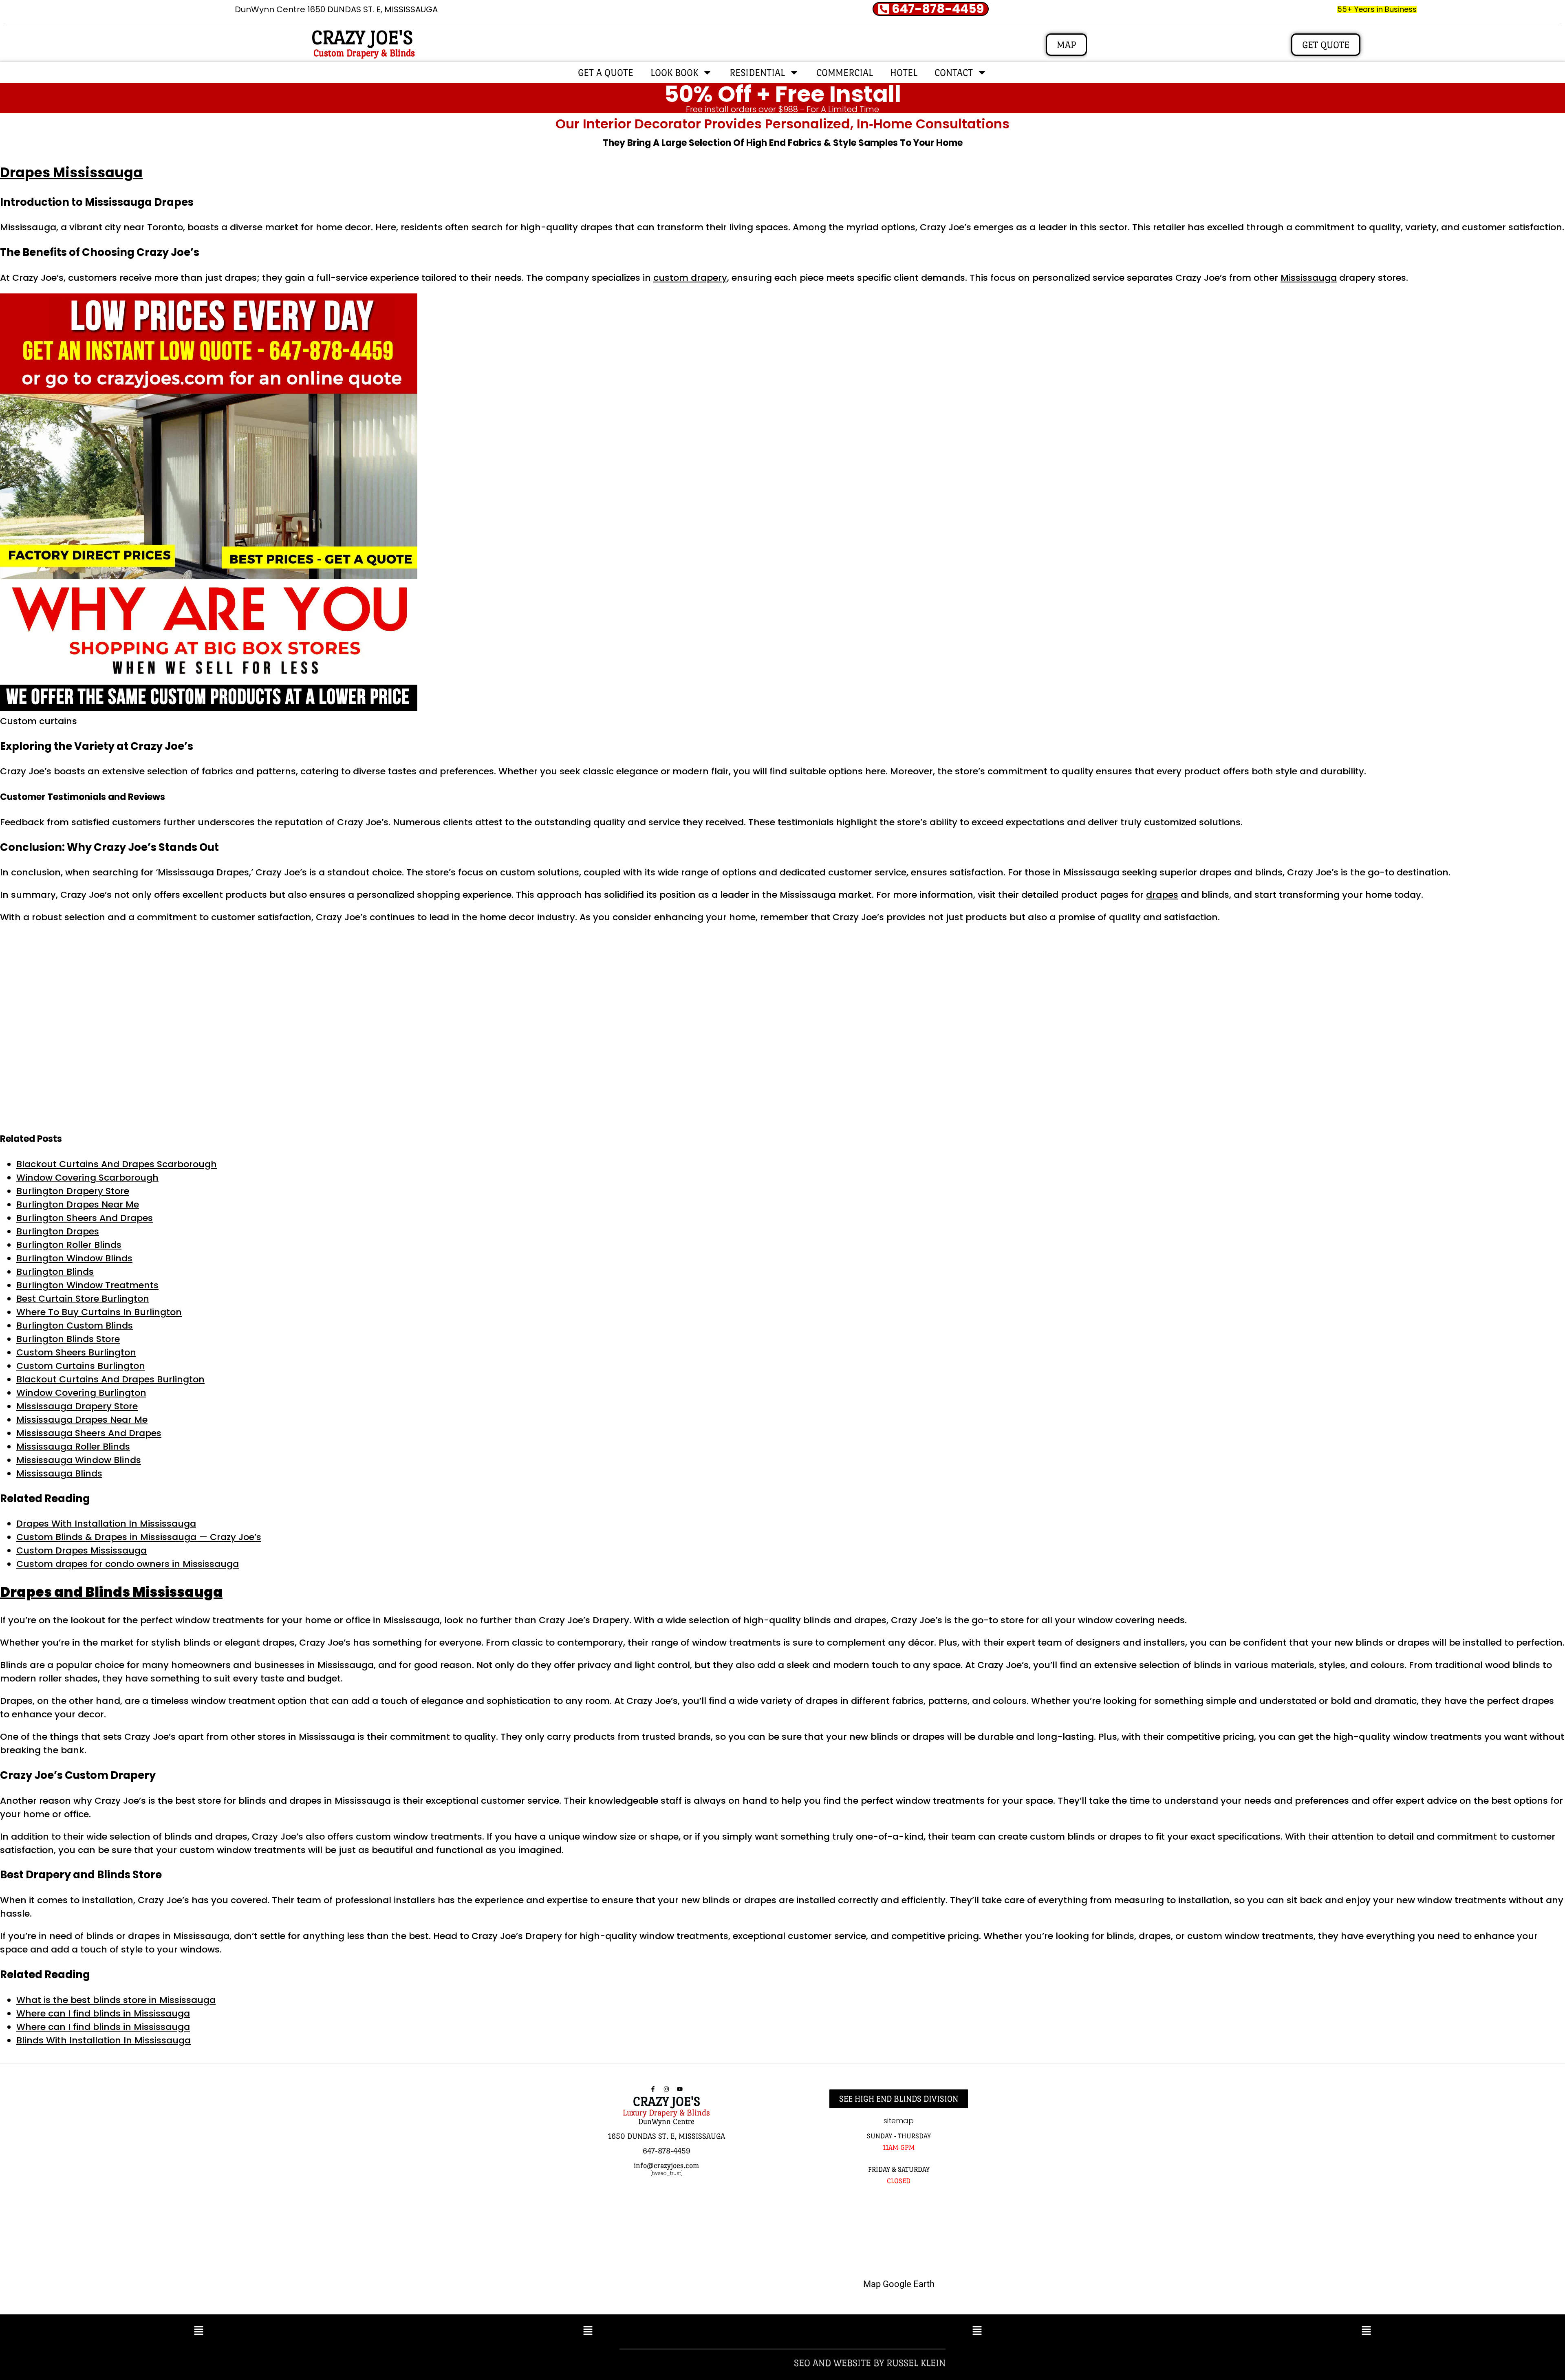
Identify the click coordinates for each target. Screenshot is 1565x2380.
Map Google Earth (899, 2284)
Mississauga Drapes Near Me (82, 1420)
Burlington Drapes (58, 1231)
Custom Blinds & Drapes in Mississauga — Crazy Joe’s (139, 1537)
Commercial (845, 72)
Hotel (904, 72)
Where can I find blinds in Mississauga (103, 2013)
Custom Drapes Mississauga (82, 1550)
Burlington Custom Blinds (75, 1326)
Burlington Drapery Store (73, 1191)
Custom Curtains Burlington (81, 1366)
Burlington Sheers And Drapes (85, 1218)
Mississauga (1309, 278)
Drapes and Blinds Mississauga (111, 1592)
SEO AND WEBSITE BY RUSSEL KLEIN (870, 2363)
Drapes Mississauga (71, 173)
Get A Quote (606, 72)
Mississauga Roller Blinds (73, 1447)
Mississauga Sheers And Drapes (89, 1433)
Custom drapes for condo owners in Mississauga (128, 1564)
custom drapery (690, 278)
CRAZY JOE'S (362, 37)
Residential (757, 72)
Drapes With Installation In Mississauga (106, 1524)
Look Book (674, 72)
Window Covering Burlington (81, 1393)
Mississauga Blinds (59, 1473)
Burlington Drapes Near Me (78, 1204)
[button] (199, 2332)
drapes (1162, 895)
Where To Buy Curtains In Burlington (99, 1312)
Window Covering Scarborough (87, 1178)
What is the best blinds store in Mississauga (116, 2000)
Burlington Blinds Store (68, 1339)
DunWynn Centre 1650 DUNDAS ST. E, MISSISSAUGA (336, 9)
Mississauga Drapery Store (77, 1406)
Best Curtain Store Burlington (83, 1299)
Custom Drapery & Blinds (364, 53)
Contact (954, 72)
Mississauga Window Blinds (79, 1460)
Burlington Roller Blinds (69, 1245)
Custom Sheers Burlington (76, 1352)
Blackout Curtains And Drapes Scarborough (117, 1164)
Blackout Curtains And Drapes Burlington (110, 1379)
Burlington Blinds (55, 1272)
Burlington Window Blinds (74, 1258)
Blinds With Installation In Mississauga (104, 2040)
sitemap (899, 2121)
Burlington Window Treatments (87, 1285)
